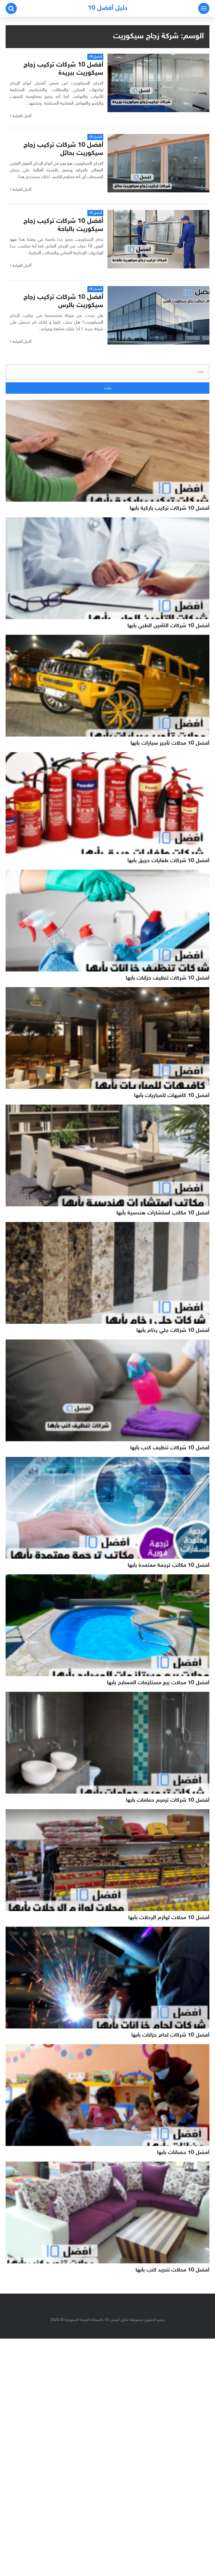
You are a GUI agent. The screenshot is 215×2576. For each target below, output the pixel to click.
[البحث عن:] (107, 372)
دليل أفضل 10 (108, 8)
